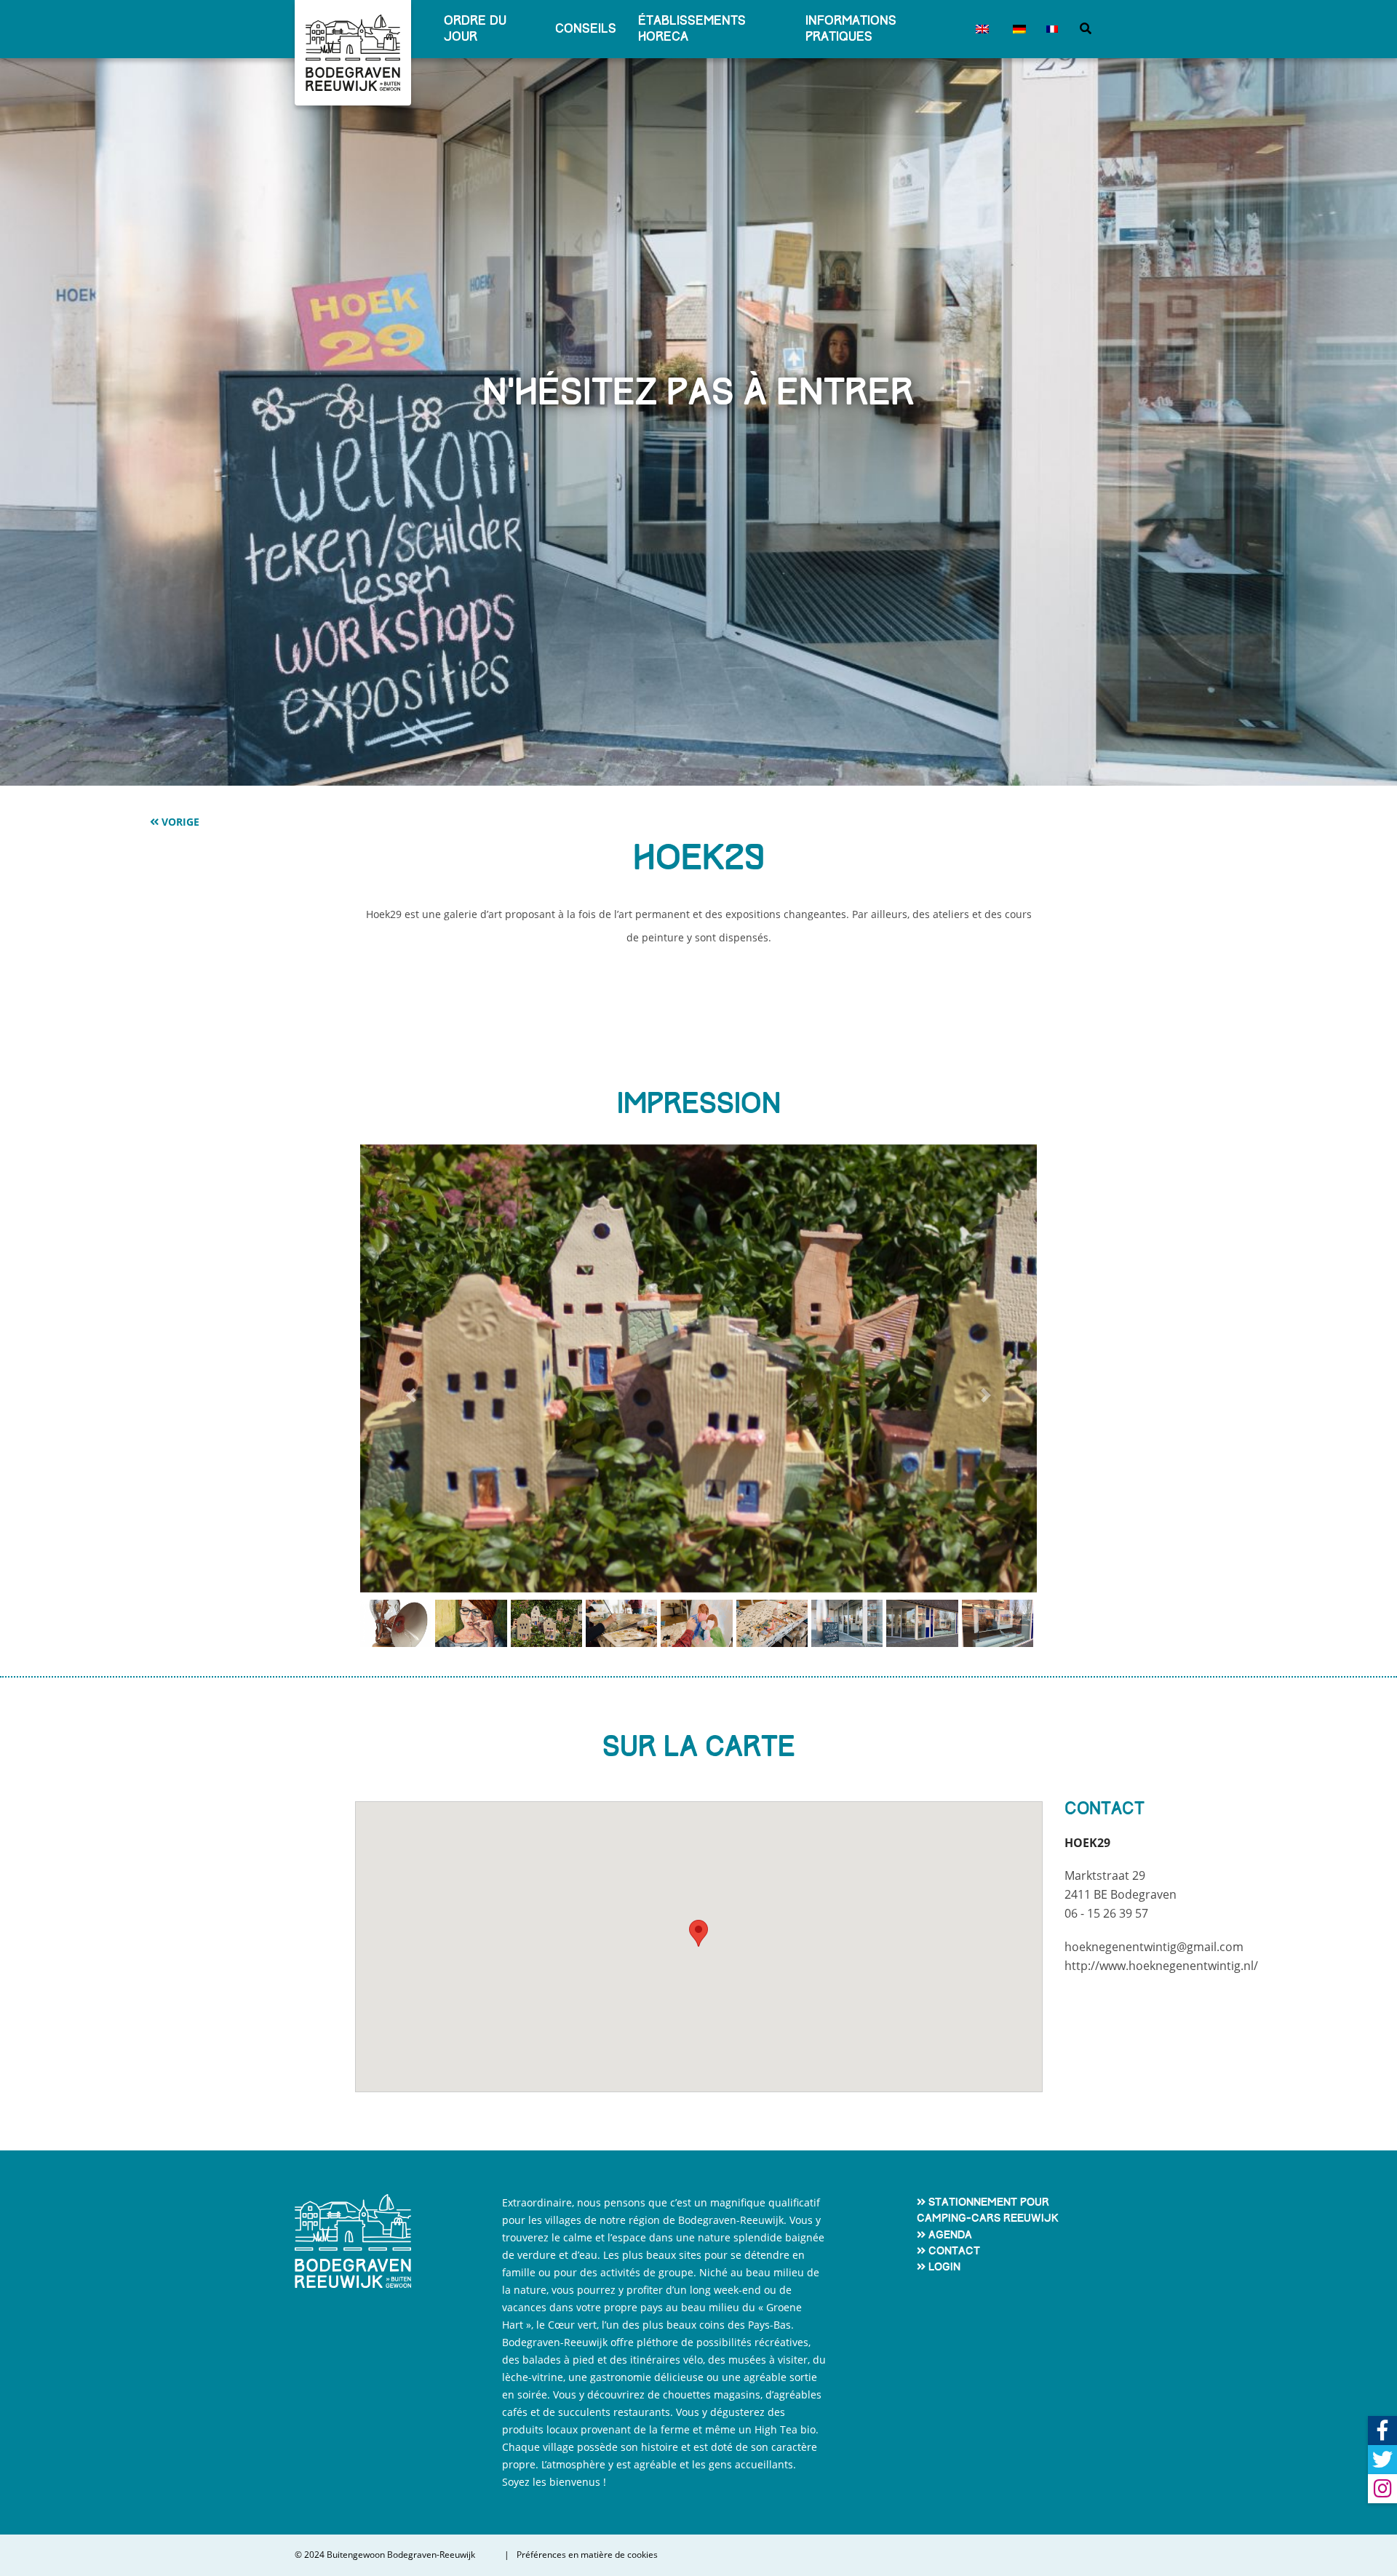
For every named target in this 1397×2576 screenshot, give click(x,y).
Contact (954, 2251)
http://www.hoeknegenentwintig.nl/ (1161, 1966)
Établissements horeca (692, 29)
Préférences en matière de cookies (587, 2555)
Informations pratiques (851, 29)
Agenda (950, 2235)
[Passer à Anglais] (980, 29)
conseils (586, 29)
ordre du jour (475, 29)
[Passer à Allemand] (1017, 29)
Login (944, 2267)
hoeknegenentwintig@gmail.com (1154, 1947)
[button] (411, 1396)
